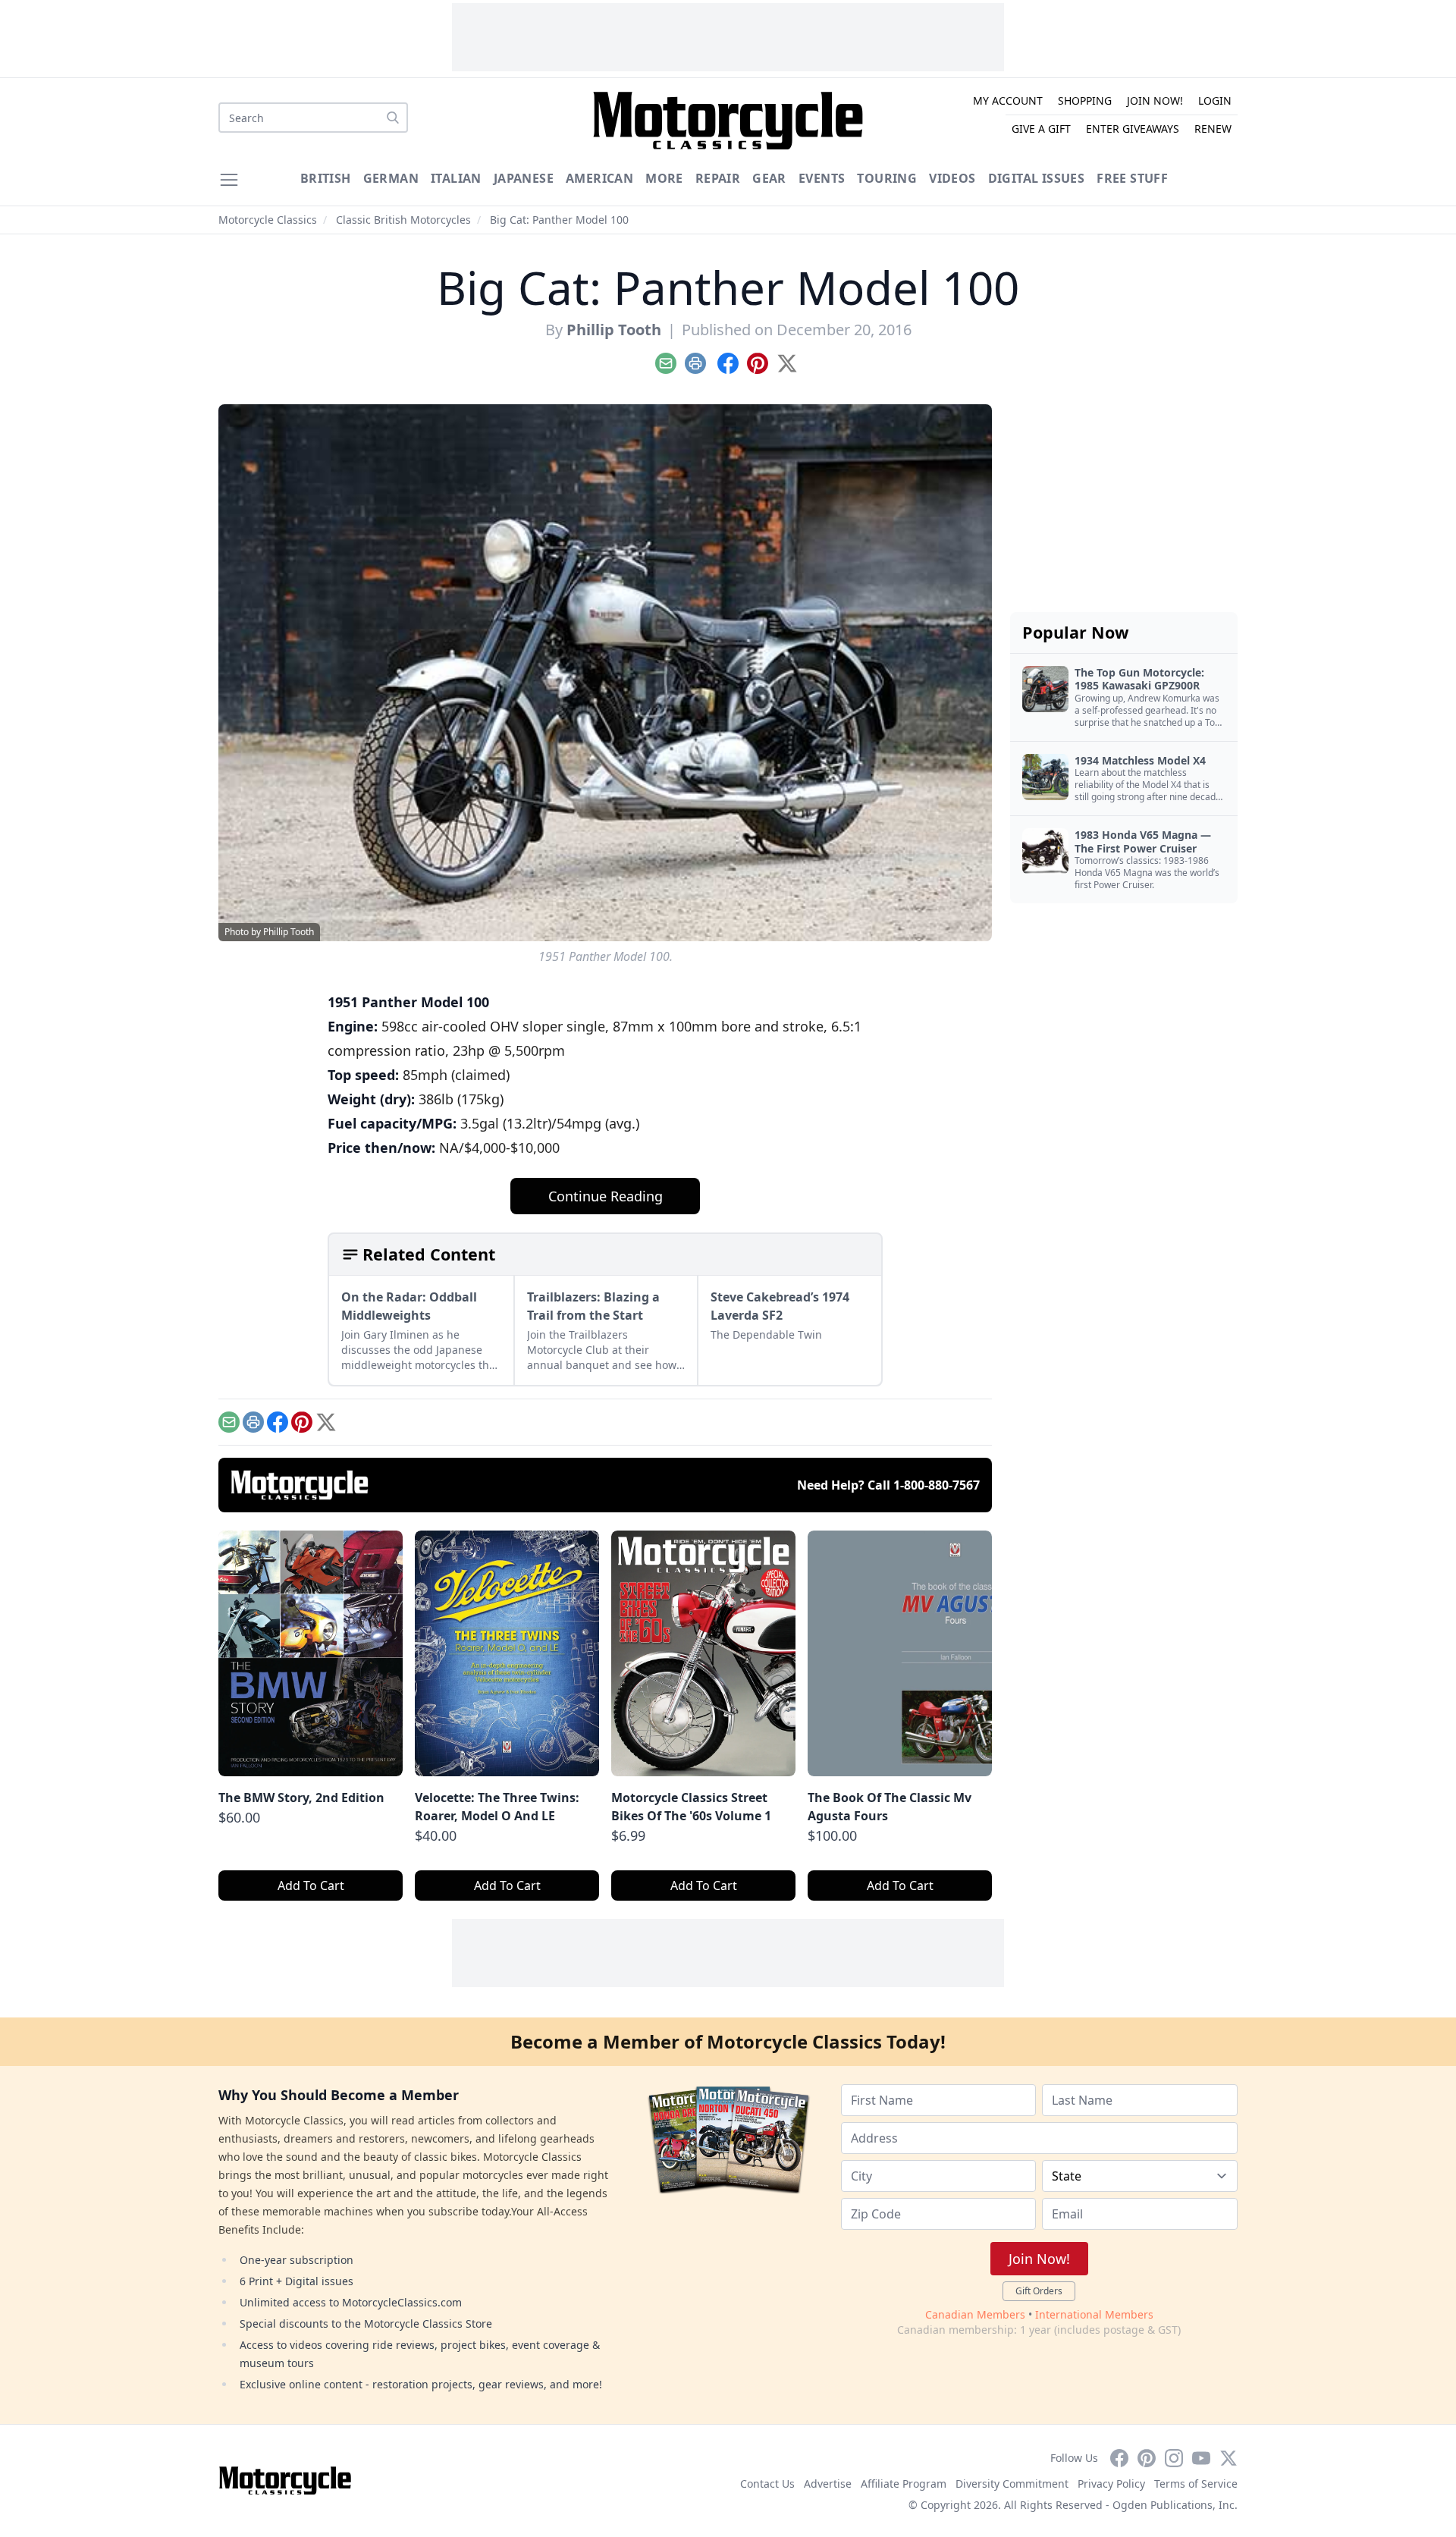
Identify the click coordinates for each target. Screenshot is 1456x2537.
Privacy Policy (1111, 2484)
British (326, 178)
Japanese (524, 178)
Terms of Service (1196, 2484)
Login (1215, 100)
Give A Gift (1041, 129)
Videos (952, 178)
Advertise (828, 2484)
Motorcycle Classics (268, 220)
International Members (1094, 2314)
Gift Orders (1039, 2291)
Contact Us (767, 2484)
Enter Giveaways (1133, 129)
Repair (718, 178)
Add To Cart (311, 1885)
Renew (1213, 129)
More (664, 178)
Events (822, 178)
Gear (769, 178)
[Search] (393, 118)
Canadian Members (975, 2314)
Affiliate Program (904, 2484)
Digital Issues (1037, 178)
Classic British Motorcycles (403, 220)
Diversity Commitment (1012, 2484)
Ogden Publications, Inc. (1175, 2505)
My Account (1008, 100)
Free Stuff (1132, 178)
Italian (456, 178)
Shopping (1085, 100)
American (599, 178)
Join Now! (1155, 100)
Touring (887, 178)
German (391, 178)
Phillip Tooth (614, 330)
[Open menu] (229, 180)
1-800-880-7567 (937, 1485)
